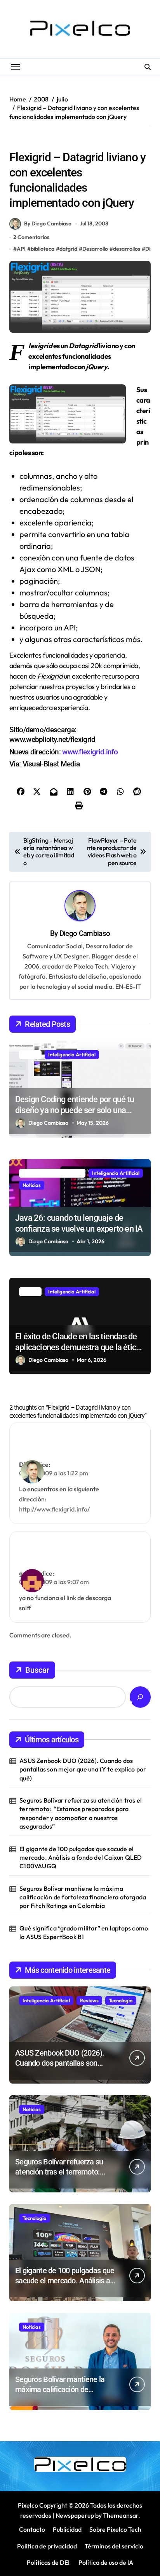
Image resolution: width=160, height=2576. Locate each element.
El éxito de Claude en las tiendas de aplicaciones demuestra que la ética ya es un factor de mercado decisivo (78, 1347)
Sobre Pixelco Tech (115, 2529)
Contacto (32, 2529)
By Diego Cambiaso (48, 223)
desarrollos (127, 249)
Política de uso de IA (105, 2562)
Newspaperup (75, 2515)
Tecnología (121, 2000)
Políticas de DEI (48, 2562)
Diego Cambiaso (85, 933)
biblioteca (43, 249)
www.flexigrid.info (90, 752)
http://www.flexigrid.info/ (54, 1509)
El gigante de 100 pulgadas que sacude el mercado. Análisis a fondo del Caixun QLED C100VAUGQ (81, 1858)
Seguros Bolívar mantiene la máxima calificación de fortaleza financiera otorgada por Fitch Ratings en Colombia (83, 1897)
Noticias (32, 1185)
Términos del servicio (114, 2546)
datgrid (68, 249)
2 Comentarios (31, 237)
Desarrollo (95, 249)
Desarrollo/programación (43, 141)
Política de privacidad (47, 2546)
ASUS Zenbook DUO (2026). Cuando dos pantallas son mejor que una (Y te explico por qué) (83, 1769)
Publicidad (67, 2529)
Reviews (89, 2000)
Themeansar (121, 2515)
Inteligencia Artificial (72, 1054)
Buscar (37, 1670)
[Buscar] (140, 1697)
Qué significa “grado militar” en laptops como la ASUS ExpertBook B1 (84, 1932)
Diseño (90, 141)
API (21, 249)
